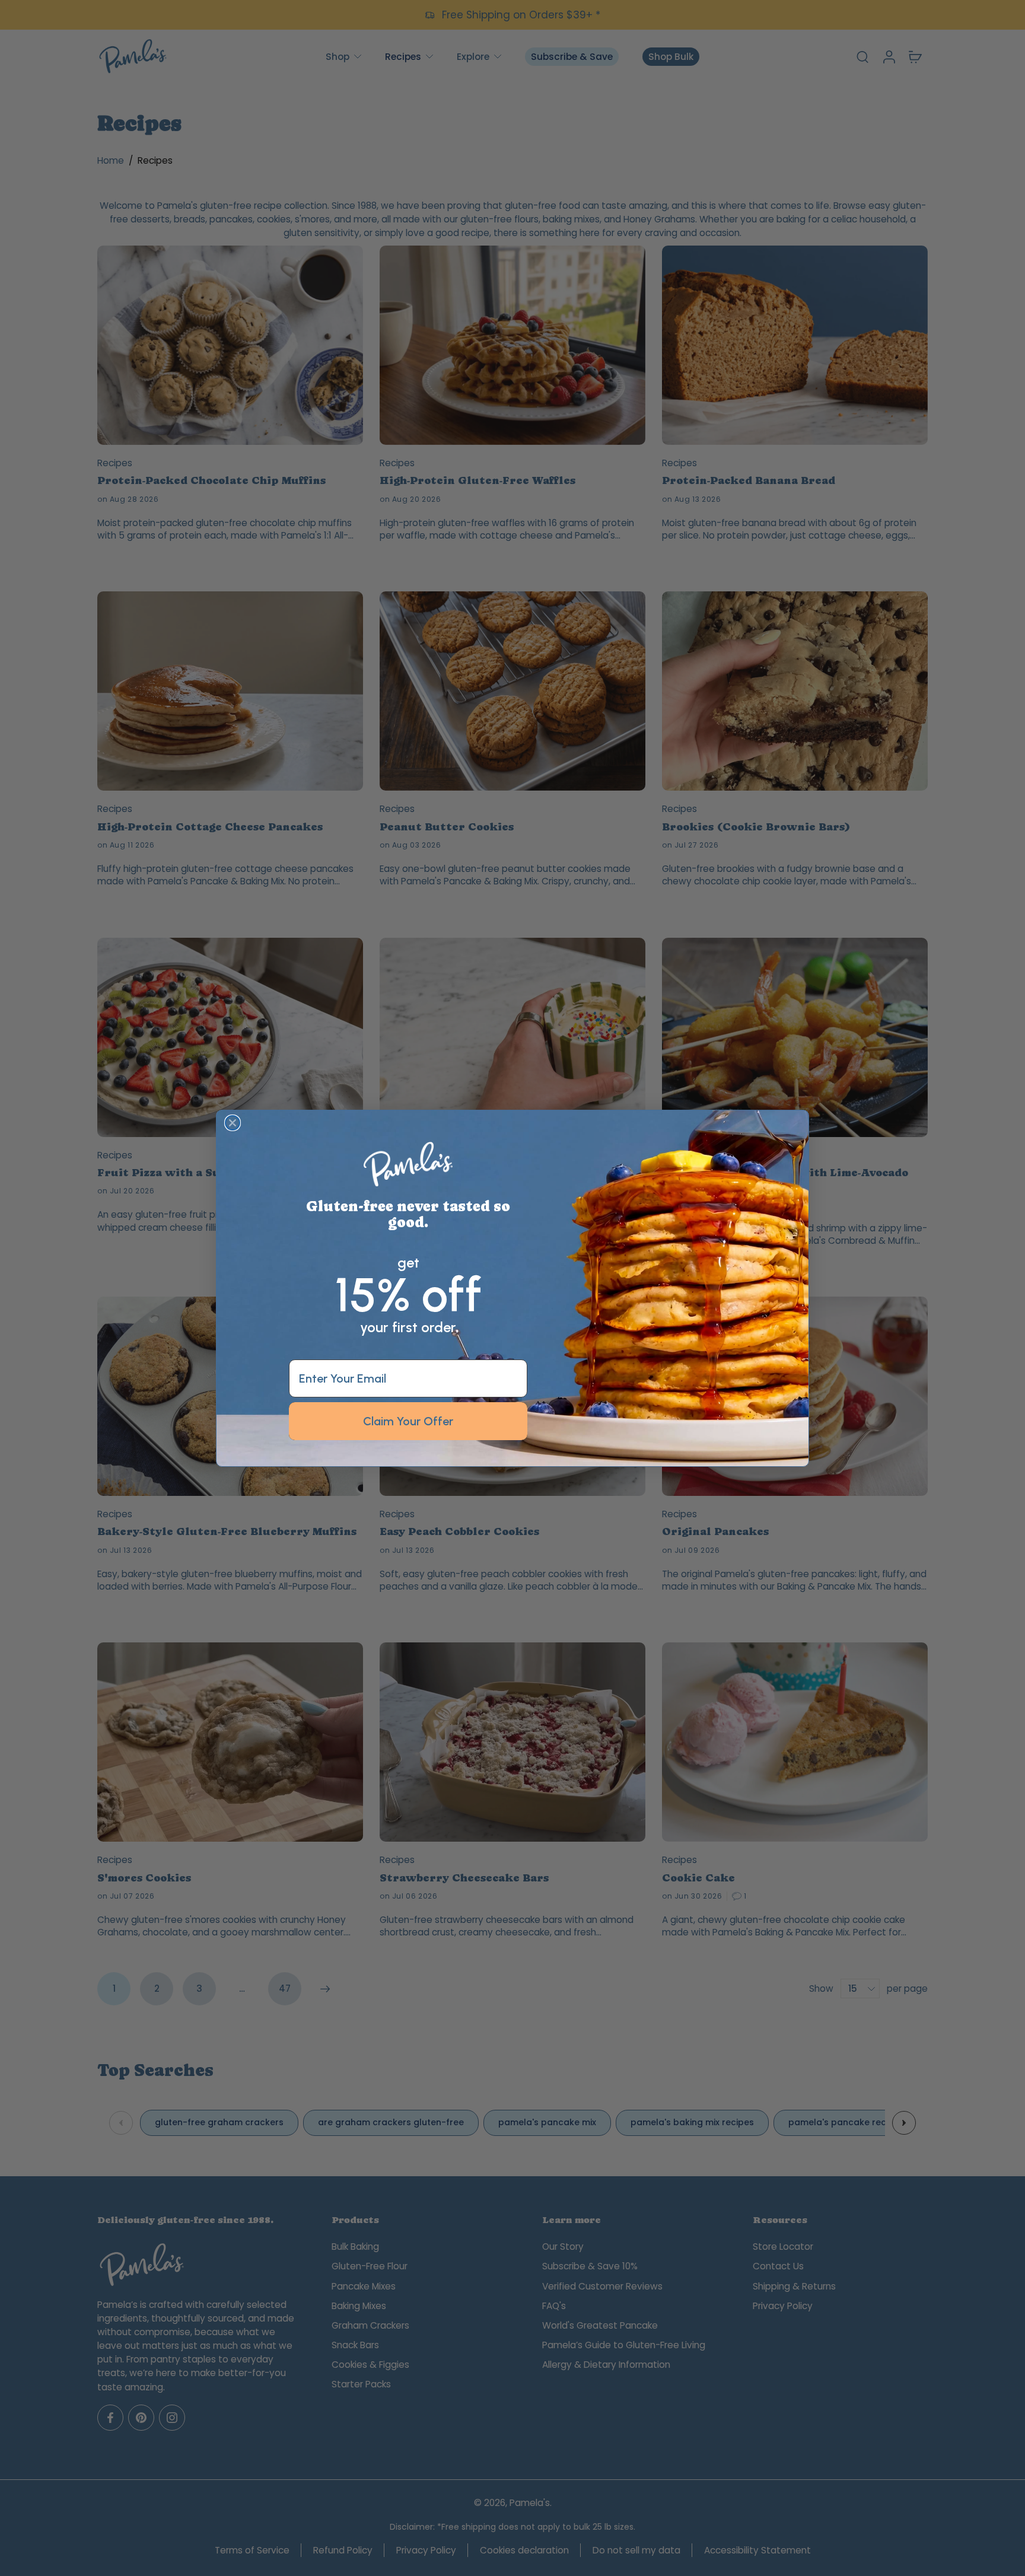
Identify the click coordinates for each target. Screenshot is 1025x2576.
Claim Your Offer (408, 1421)
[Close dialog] (233, 1123)
